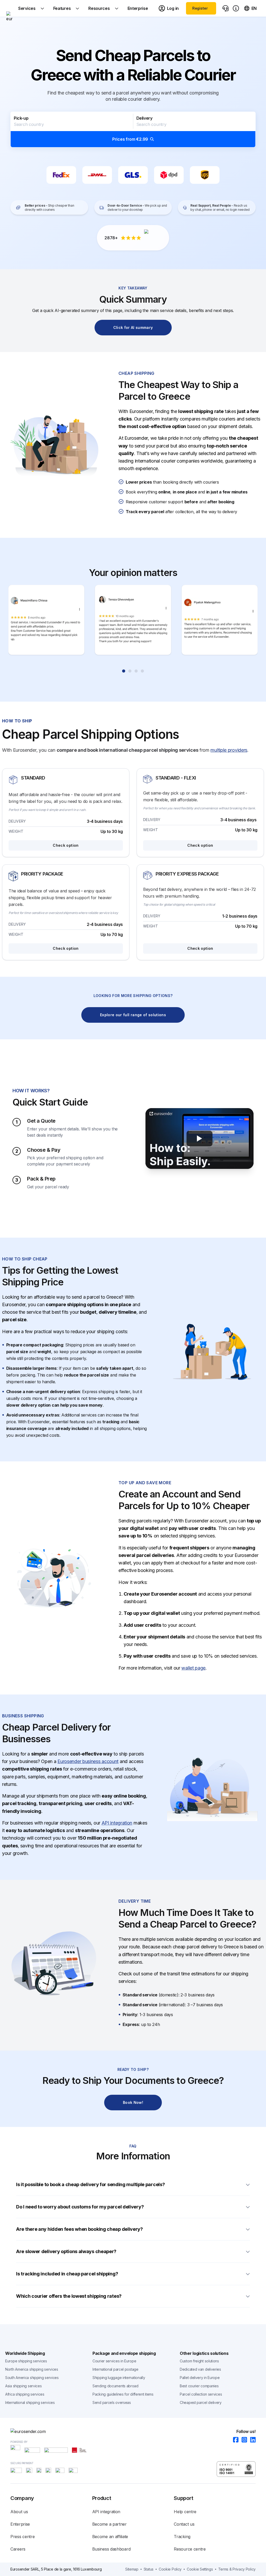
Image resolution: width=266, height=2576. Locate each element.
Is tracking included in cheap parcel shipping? (67, 2274)
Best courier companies (199, 2386)
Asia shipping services (23, 2386)
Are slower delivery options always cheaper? (66, 2251)
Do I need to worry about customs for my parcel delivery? (80, 2207)
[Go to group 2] (130, 671)
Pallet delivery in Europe (200, 2378)
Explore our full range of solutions (133, 1015)
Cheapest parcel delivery (201, 2402)
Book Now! (133, 2102)
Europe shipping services (26, 2361)
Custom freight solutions (199, 2361)
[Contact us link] (225, 8)
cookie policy (170, 2569)
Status (149, 2569)
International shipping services (30, 2402)
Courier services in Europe (114, 2361)
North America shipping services (32, 2369)
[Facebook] (234, 2440)
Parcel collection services (201, 2394)
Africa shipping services (25, 2394)
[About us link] (236, 8)
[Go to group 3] (136, 671)
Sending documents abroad (115, 2386)
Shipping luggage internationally (119, 2378)
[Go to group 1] (124, 671)
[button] (133, 130)
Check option (66, 845)
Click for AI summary (133, 327)
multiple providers (229, 750)
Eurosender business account (88, 1761)
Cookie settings (200, 2569)
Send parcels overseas (112, 2402)
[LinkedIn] (251, 2440)
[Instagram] (243, 2440)
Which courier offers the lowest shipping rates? (69, 2296)
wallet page (193, 1668)
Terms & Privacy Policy (237, 2569)
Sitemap (132, 2569)
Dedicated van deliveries (200, 2369)
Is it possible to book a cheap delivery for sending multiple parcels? (90, 2184)
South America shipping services (32, 2378)
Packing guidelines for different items (123, 2394)
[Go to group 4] (142, 671)
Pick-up (21, 118)
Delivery (144, 118)
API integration (117, 1823)
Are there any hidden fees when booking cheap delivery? (79, 2229)
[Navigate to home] (9, 8)
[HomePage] (133, 2431)
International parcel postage (115, 2369)
